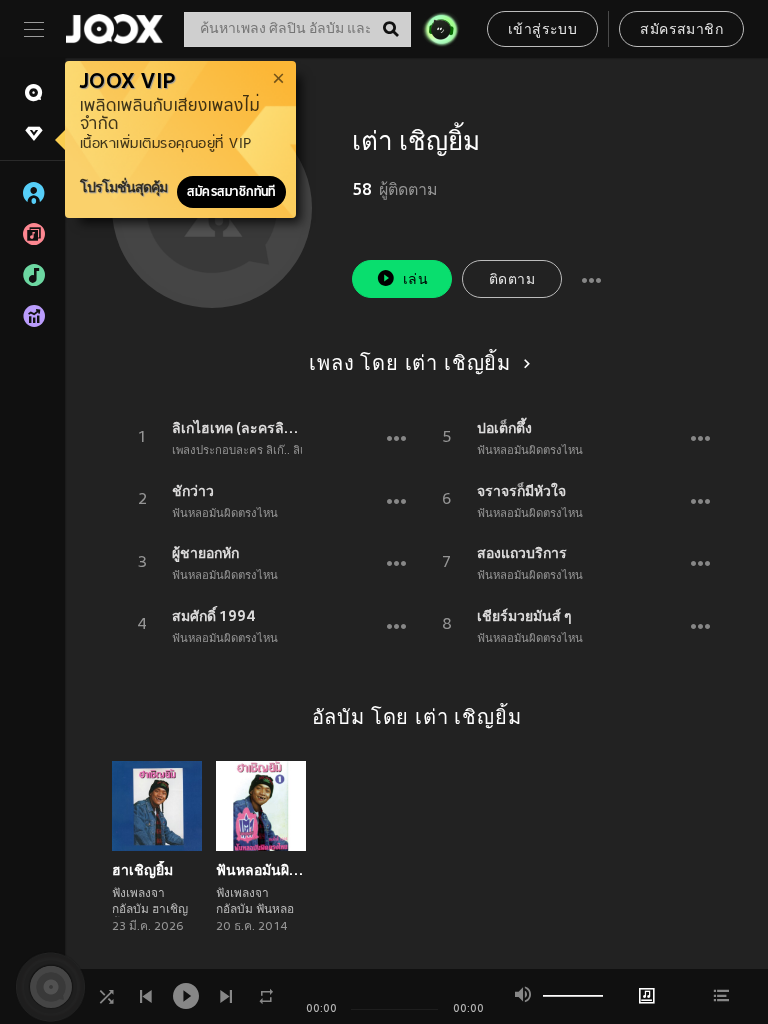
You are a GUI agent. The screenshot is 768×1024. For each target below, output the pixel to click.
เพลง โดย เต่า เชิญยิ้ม (410, 365)
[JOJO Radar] (441, 29)
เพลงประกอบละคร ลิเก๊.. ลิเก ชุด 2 (255, 451)
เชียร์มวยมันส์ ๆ (524, 616)
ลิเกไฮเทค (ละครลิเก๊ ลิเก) (237, 428)
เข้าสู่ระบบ (542, 30)
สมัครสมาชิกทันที (231, 192)
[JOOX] (114, 29)
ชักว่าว (193, 491)
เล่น (415, 280)
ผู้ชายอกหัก (205, 553)
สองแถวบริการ (522, 553)
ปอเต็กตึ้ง (504, 428)
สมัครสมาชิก (681, 30)
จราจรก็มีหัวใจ (521, 491)
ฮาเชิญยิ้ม (142, 870)
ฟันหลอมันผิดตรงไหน (225, 514)
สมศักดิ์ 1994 (214, 616)
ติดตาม (512, 280)
